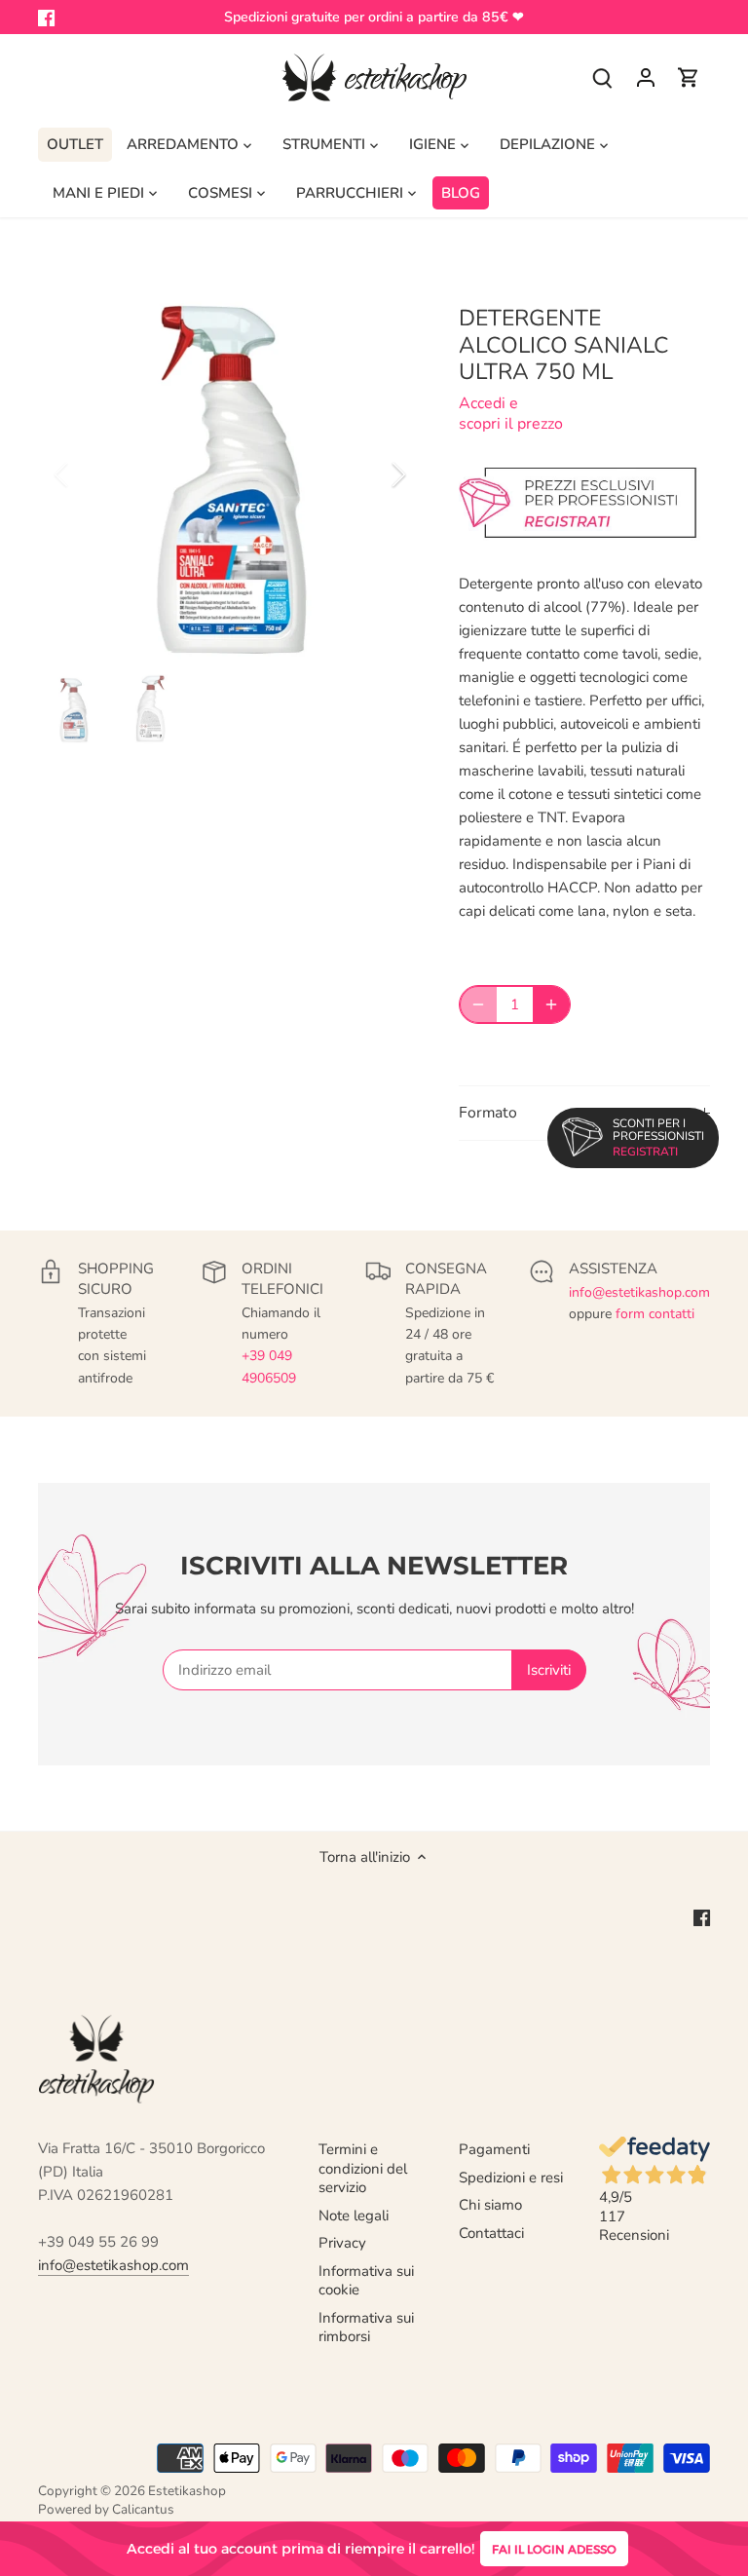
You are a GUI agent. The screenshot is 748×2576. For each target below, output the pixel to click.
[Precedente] (87, 474)
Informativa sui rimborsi (366, 2328)
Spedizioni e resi (511, 2178)
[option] (230, 474)
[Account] (646, 77)
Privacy (342, 2243)
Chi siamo (490, 2205)
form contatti (655, 1314)
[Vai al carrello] (689, 77)
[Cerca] (603, 77)
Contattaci (491, 2233)
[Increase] (551, 1004)
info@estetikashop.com (639, 1292)
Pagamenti (494, 2149)
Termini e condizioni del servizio (363, 2168)
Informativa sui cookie (366, 2281)
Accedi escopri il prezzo (511, 414)
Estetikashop (187, 2491)
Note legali (354, 2216)
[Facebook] (46, 17)
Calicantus (143, 2509)
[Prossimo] (373, 474)
